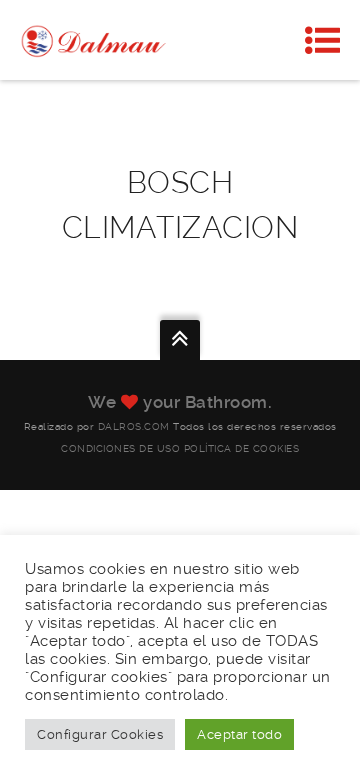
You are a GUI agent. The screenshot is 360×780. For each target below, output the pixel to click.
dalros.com (134, 426)
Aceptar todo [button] (239, 734)
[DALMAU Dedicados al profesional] (95, 40)
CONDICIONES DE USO (120, 448)
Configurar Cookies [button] (100, 734)
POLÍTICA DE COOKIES (242, 448)
